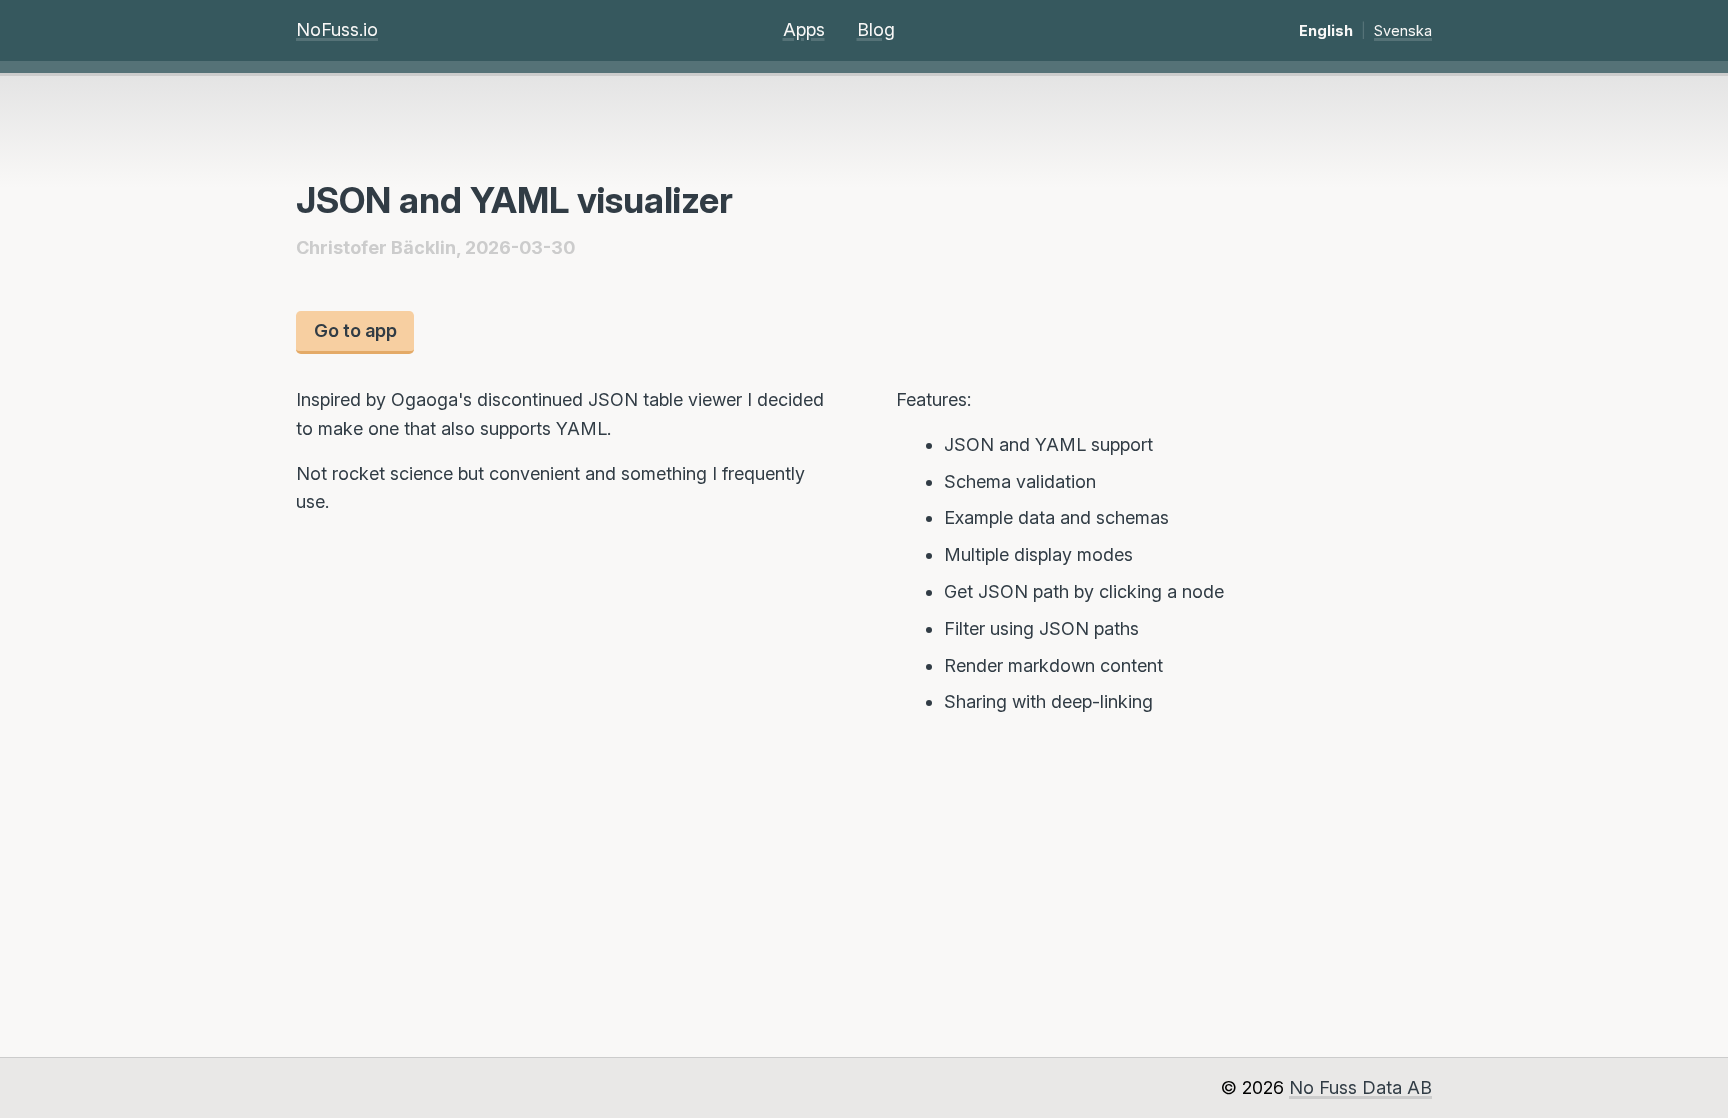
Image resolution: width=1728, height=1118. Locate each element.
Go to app (355, 330)
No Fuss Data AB (1360, 1087)
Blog (876, 29)
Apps (804, 29)
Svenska (1403, 30)
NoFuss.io (337, 29)
